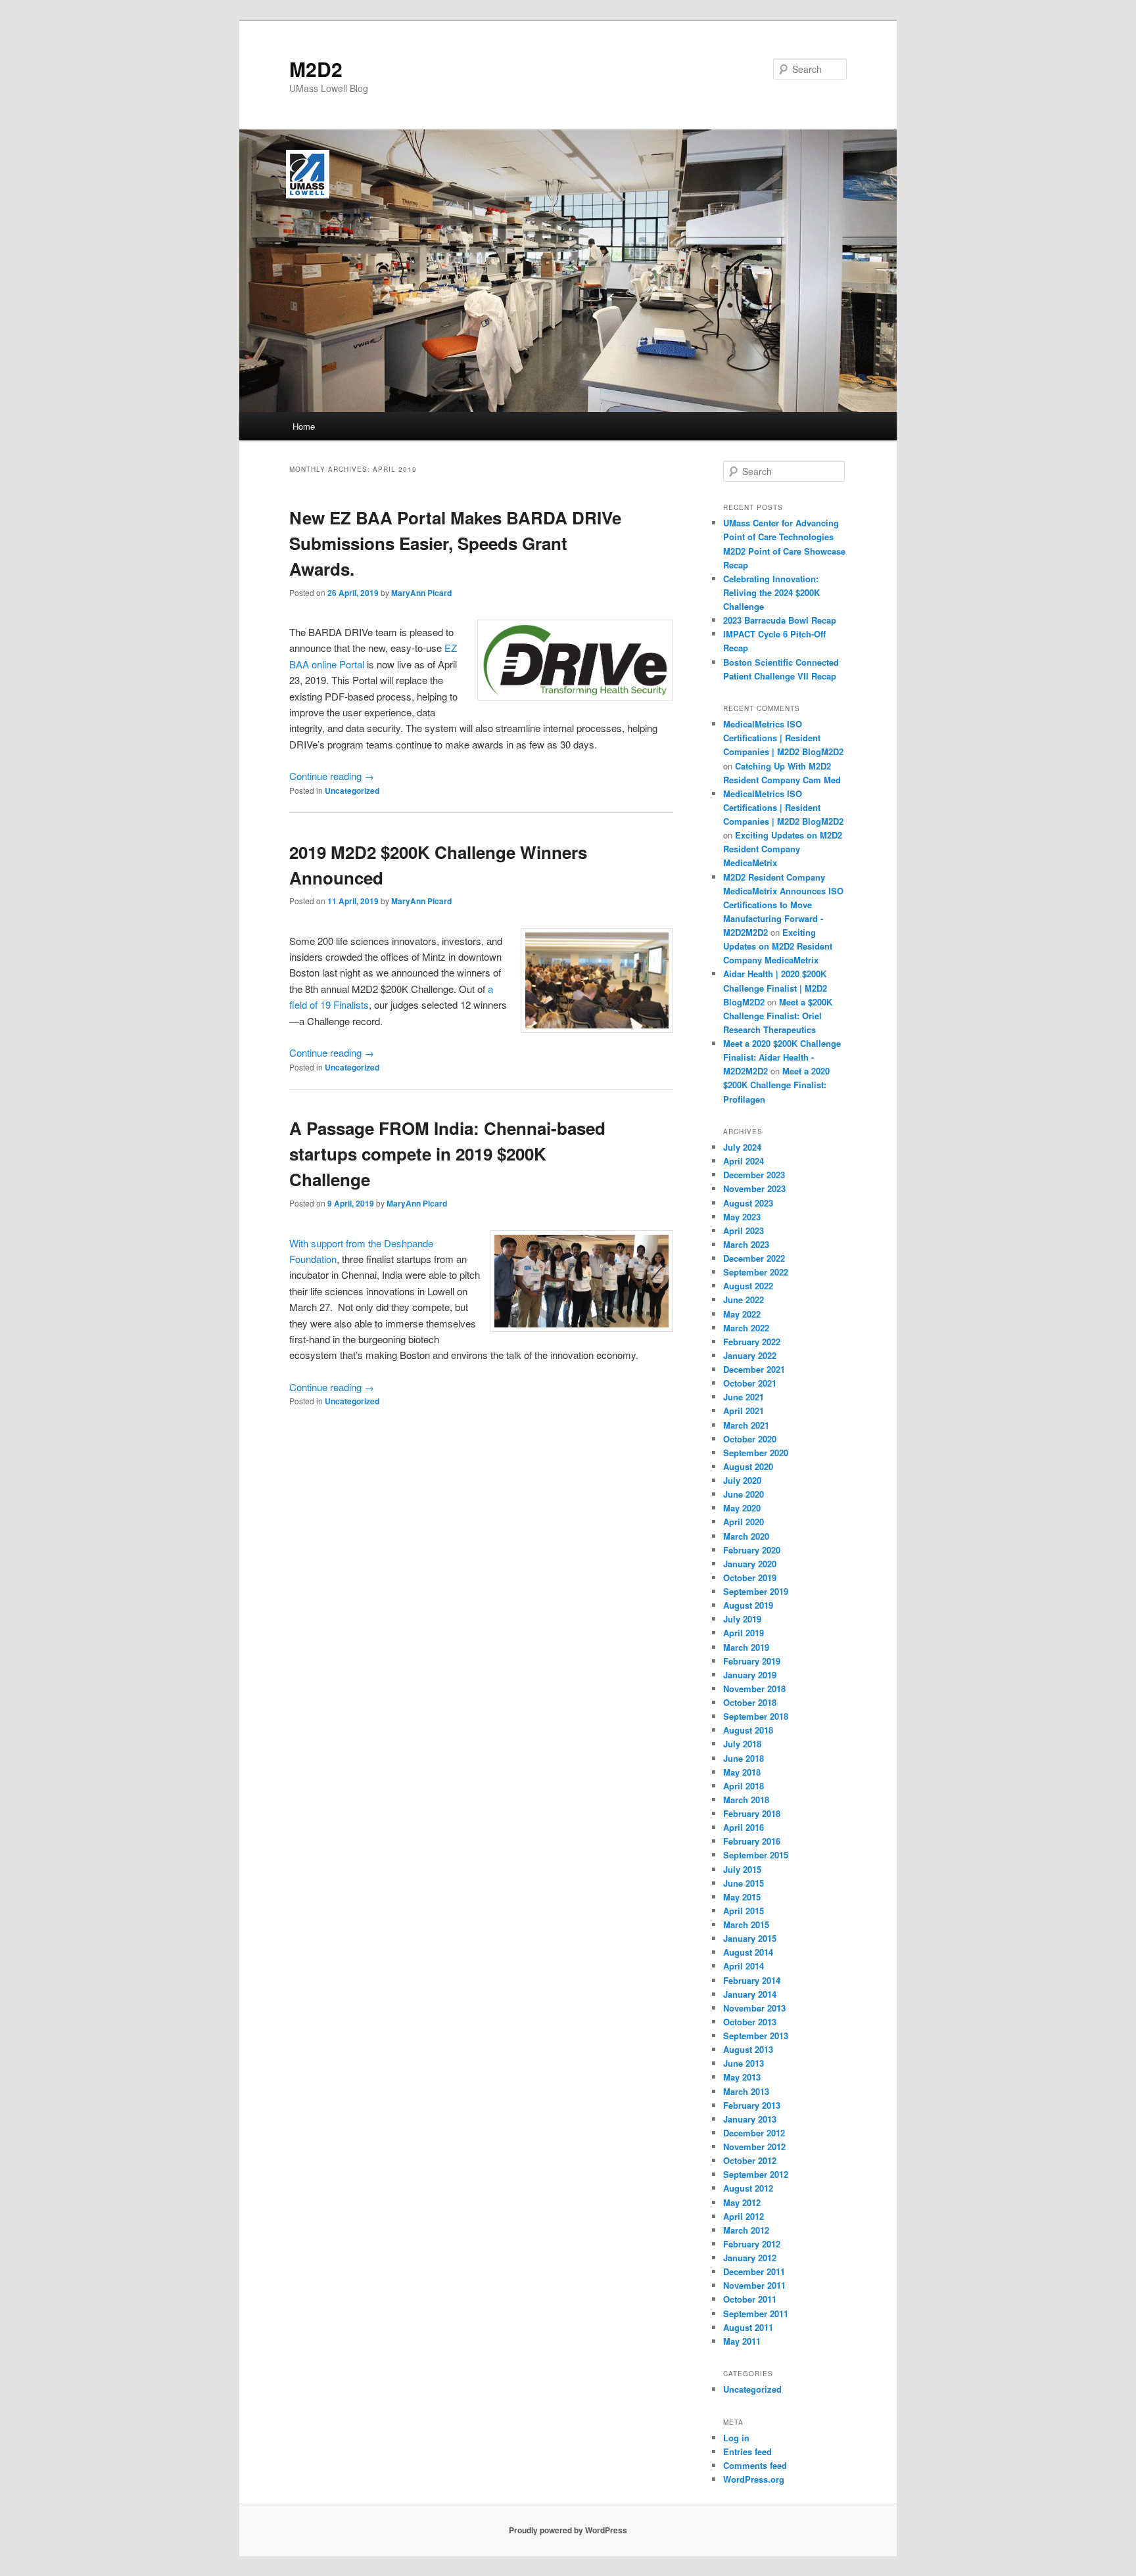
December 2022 (754, 1258)
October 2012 (750, 2160)
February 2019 (752, 1661)
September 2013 (756, 2035)
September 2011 (756, 2313)
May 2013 (742, 2077)
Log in (736, 2438)
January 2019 (750, 1675)
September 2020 (756, 1453)
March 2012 (746, 2230)
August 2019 (748, 1605)
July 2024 (742, 1147)
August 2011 (748, 2327)
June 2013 (744, 2063)
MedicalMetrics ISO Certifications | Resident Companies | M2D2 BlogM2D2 (783, 738)
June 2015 (744, 1883)
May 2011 (742, 2341)
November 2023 (754, 1188)
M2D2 (316, 69)
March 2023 (746, 1244)
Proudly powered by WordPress (568, 2530)
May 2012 (742, 2202)
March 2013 (746, 2091)
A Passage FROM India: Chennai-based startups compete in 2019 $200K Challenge (447, 1154)
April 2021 (744, 1411)
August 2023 (748, 1203)
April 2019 (744, 1633)
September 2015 (756, 1855)
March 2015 (746, 1924)
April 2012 (744, 2216)
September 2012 (756, 2174)
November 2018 (754, 1689)
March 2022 (746, 1328)
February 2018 (752, 1813)
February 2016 (752, 1841)
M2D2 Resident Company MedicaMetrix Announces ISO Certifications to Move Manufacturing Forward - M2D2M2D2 (783, 905)
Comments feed (755, 2465)
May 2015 (742, 1897)
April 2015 (744, 1911)
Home (304, 426)
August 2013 (748, 2049)
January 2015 (750, 1938)
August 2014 (748, 1952)
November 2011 (754, 2285)
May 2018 (742, 1772)
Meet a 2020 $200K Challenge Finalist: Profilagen (776, 1085)
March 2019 (746, 1647)
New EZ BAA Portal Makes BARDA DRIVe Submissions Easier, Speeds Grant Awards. (455, 543)
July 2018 (742, 1744)
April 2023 (744, 1230)
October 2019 (750, 1577)
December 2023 (754, 1175)
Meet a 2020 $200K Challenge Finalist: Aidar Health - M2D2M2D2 (782, 1057)
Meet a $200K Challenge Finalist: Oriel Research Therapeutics (778, 1016)
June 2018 (744, 1758)
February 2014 (752, 1980)
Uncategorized (352, 791)
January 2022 (750, 1355)
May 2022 (742, 1314)
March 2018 (746, 1800)
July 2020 (742, 1480)
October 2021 (750, 1383)
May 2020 (742, 1508)
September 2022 (756, 1272)
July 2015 (742, 1869)
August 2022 (748, 1286)
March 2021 (746, 1425)
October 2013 (750, 2022)
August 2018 (748, 1730)
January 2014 (750, 1994)
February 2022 (752, 1342)
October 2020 (750, 1439)
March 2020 (746, 1536)
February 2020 (752, 1550)
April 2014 (744, 1966)
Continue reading (332, 776)
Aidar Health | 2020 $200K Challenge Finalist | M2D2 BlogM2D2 (775, 987)
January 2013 (750, 2119)
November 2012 (754, 2147)
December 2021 (754, 1369)
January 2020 (750, 1564)
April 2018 (744, 1786)
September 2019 (756, 1591)
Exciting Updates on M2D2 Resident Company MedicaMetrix (783, 849)
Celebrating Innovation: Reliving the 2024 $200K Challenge (771, 592)
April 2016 (744, 1827)
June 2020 (744, 1494)
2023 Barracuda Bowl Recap (780, 620)
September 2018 (756, 1716)
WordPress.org (754, 2479)
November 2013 (754, 2008)
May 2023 (742, 1217)
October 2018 (750, 1702)
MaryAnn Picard (421, 593)
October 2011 (750, 2299)
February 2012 (752, 2244)
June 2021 (744, 1397)
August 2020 (748, 1466)
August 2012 (748, 2188)
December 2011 (754, 2271)
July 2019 (742, 1619)
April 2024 (744, 1161)
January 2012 (750, 2258)
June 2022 (744, 1299)
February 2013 (752, 2105)
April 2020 (744, 1522)
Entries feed (747, 2451)
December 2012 (754, 2133)
